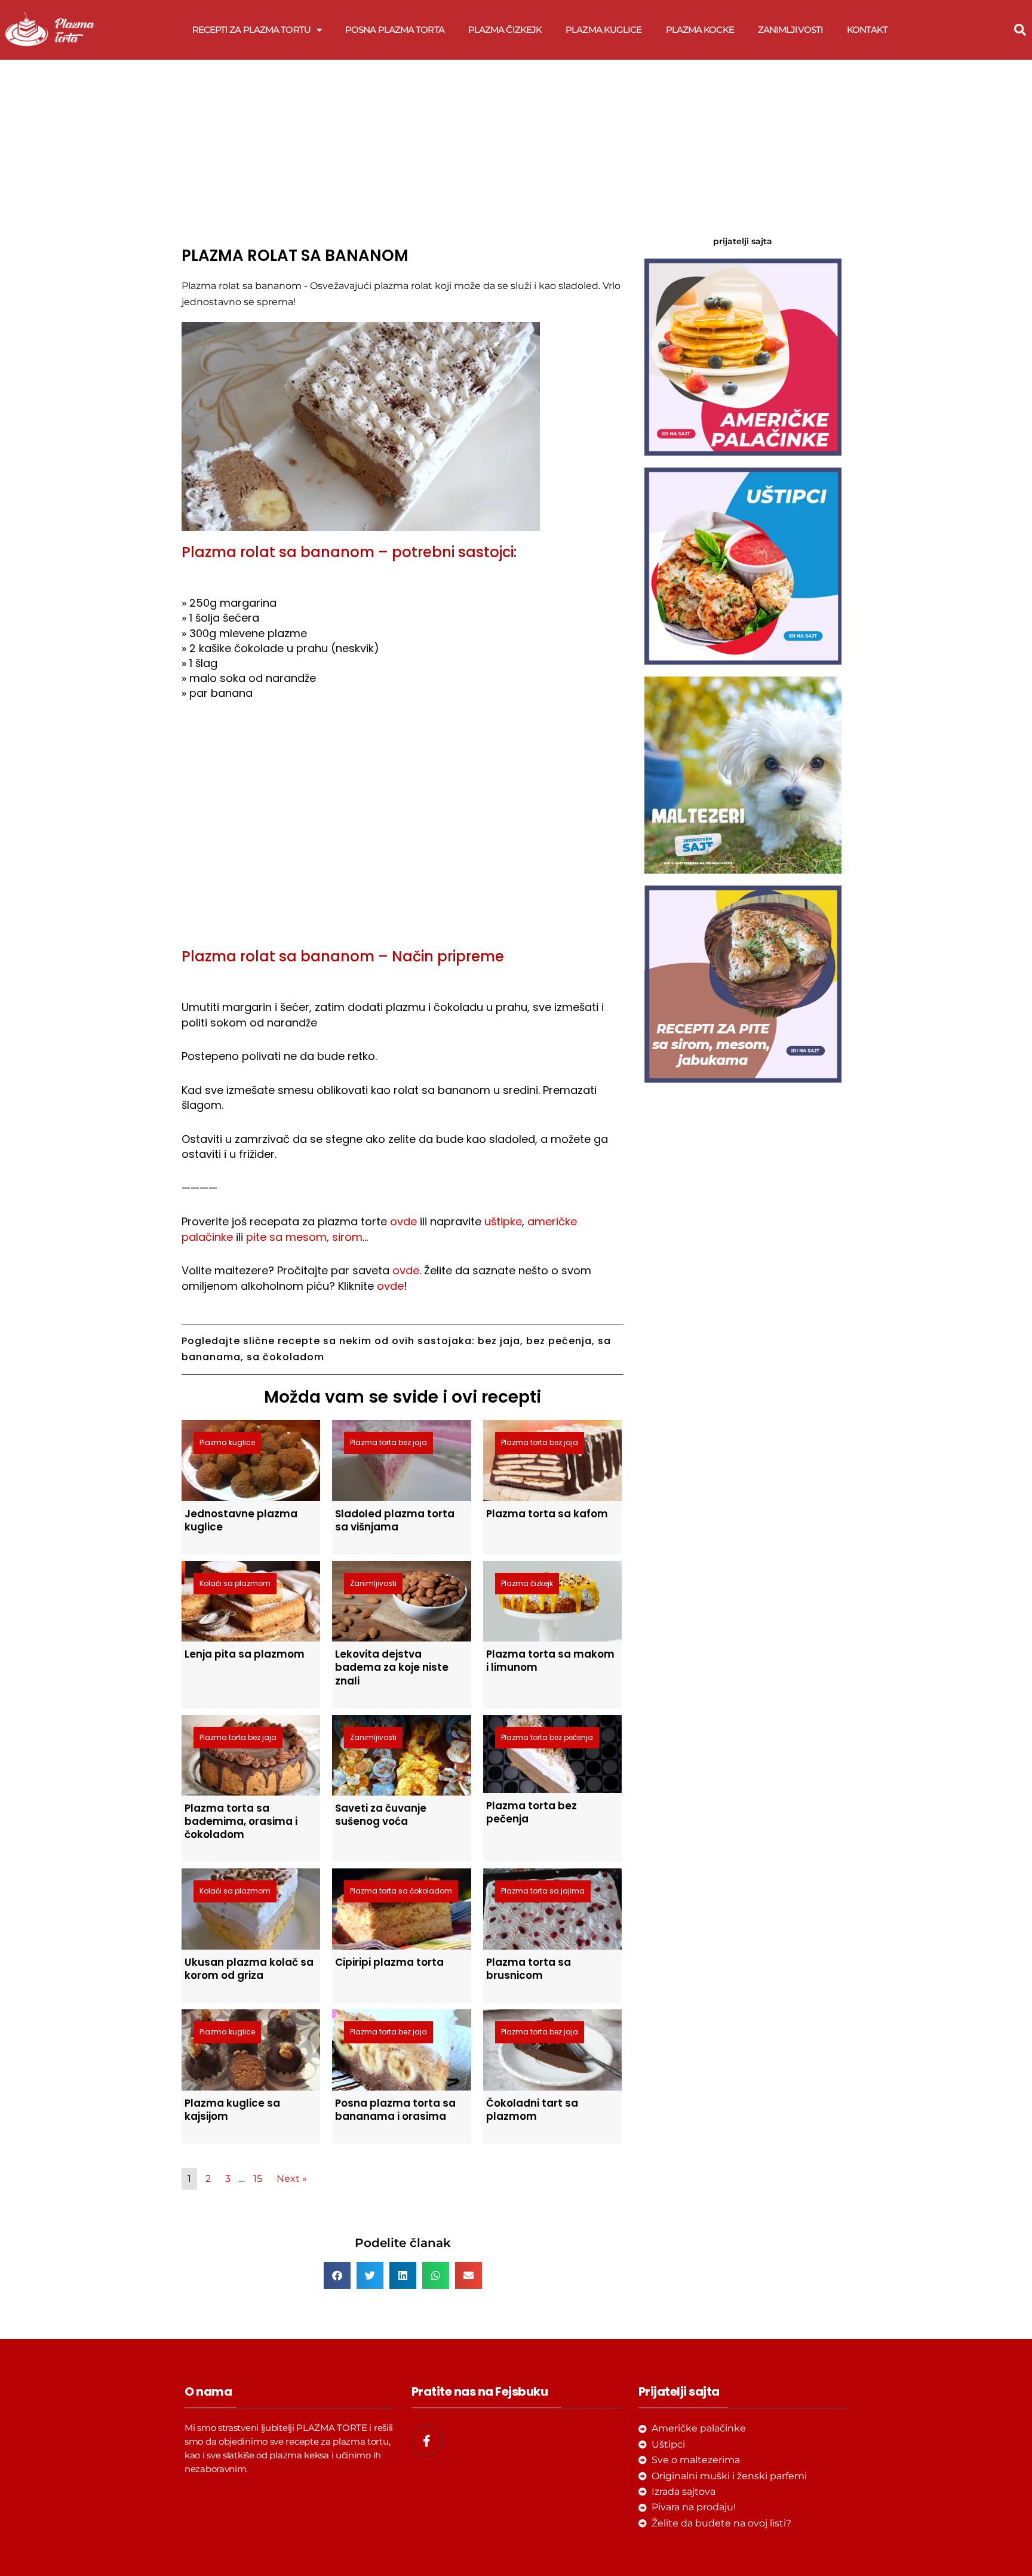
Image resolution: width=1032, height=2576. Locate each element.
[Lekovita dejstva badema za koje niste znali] (401, 1601)
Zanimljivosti (790, 30)
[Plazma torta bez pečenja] (552, 1753)
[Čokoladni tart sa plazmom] (552, 2049)
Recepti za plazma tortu (251, 30)
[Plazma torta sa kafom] (552, 1460)
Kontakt (867, 30)
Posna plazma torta (395, 30)
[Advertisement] (403, 149)
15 (258, 2179)
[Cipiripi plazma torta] (401, 1908)
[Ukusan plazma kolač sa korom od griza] (251, 1908)
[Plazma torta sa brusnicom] (552, 1908)
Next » (292, 2179)
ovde (403, 1221)
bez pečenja (559, 1341)
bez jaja (499, 1341)
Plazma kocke (700, 30)
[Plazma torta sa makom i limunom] (552, 1601)
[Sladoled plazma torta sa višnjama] (401, 1460)
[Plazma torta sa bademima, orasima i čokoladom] (251, 1755)
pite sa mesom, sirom (304, 1237)
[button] (1020, 30)
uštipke (503, 1221)
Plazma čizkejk (505, 30)
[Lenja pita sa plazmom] (251, 1601)
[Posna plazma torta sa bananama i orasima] (401, 2049)
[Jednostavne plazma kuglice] (251, 1460)
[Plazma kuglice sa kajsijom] (251, 2049)
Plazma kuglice (603, 30)
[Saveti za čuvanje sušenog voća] (401, 1755)
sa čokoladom (285, 1357)
